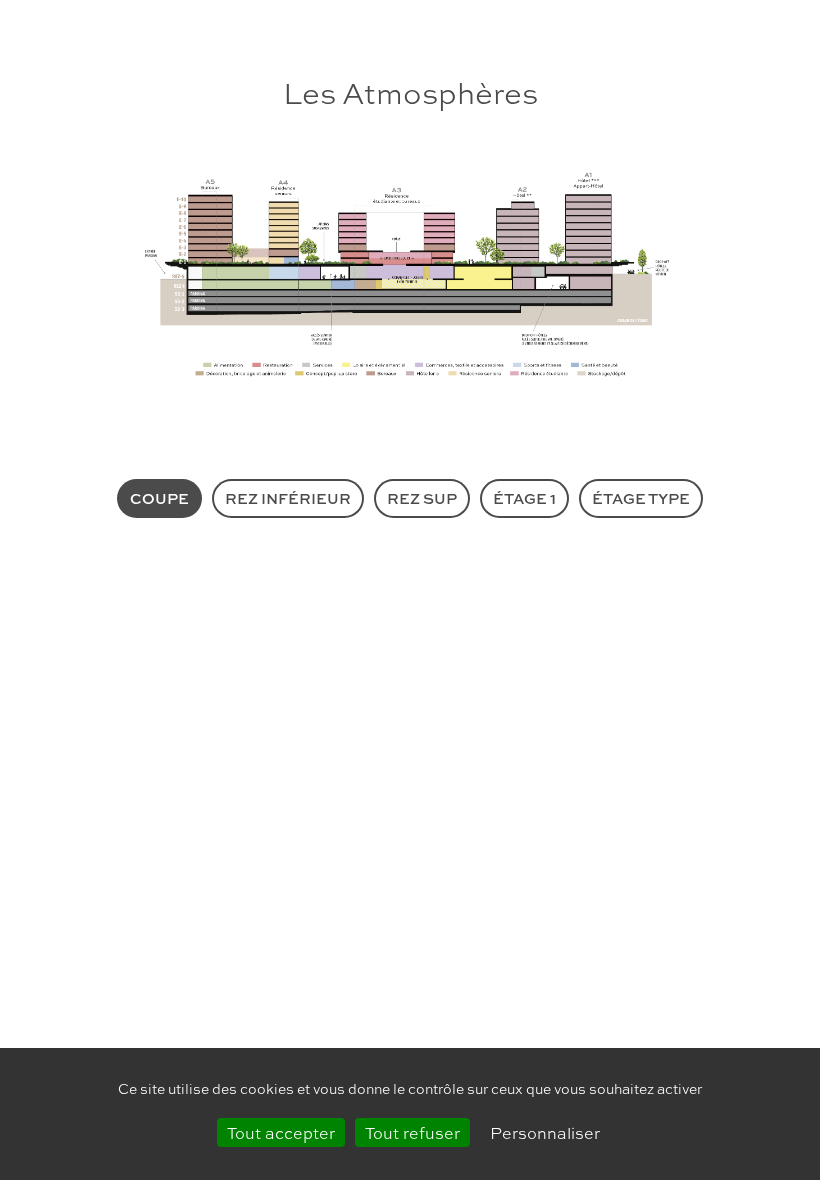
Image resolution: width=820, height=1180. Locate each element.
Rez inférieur (288, 498)
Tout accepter (281, 1132)
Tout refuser (412, 1132)
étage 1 (524, 498)
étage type (641, 498)
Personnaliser (545, 1132)
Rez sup (422, 498)
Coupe (159, 498)
